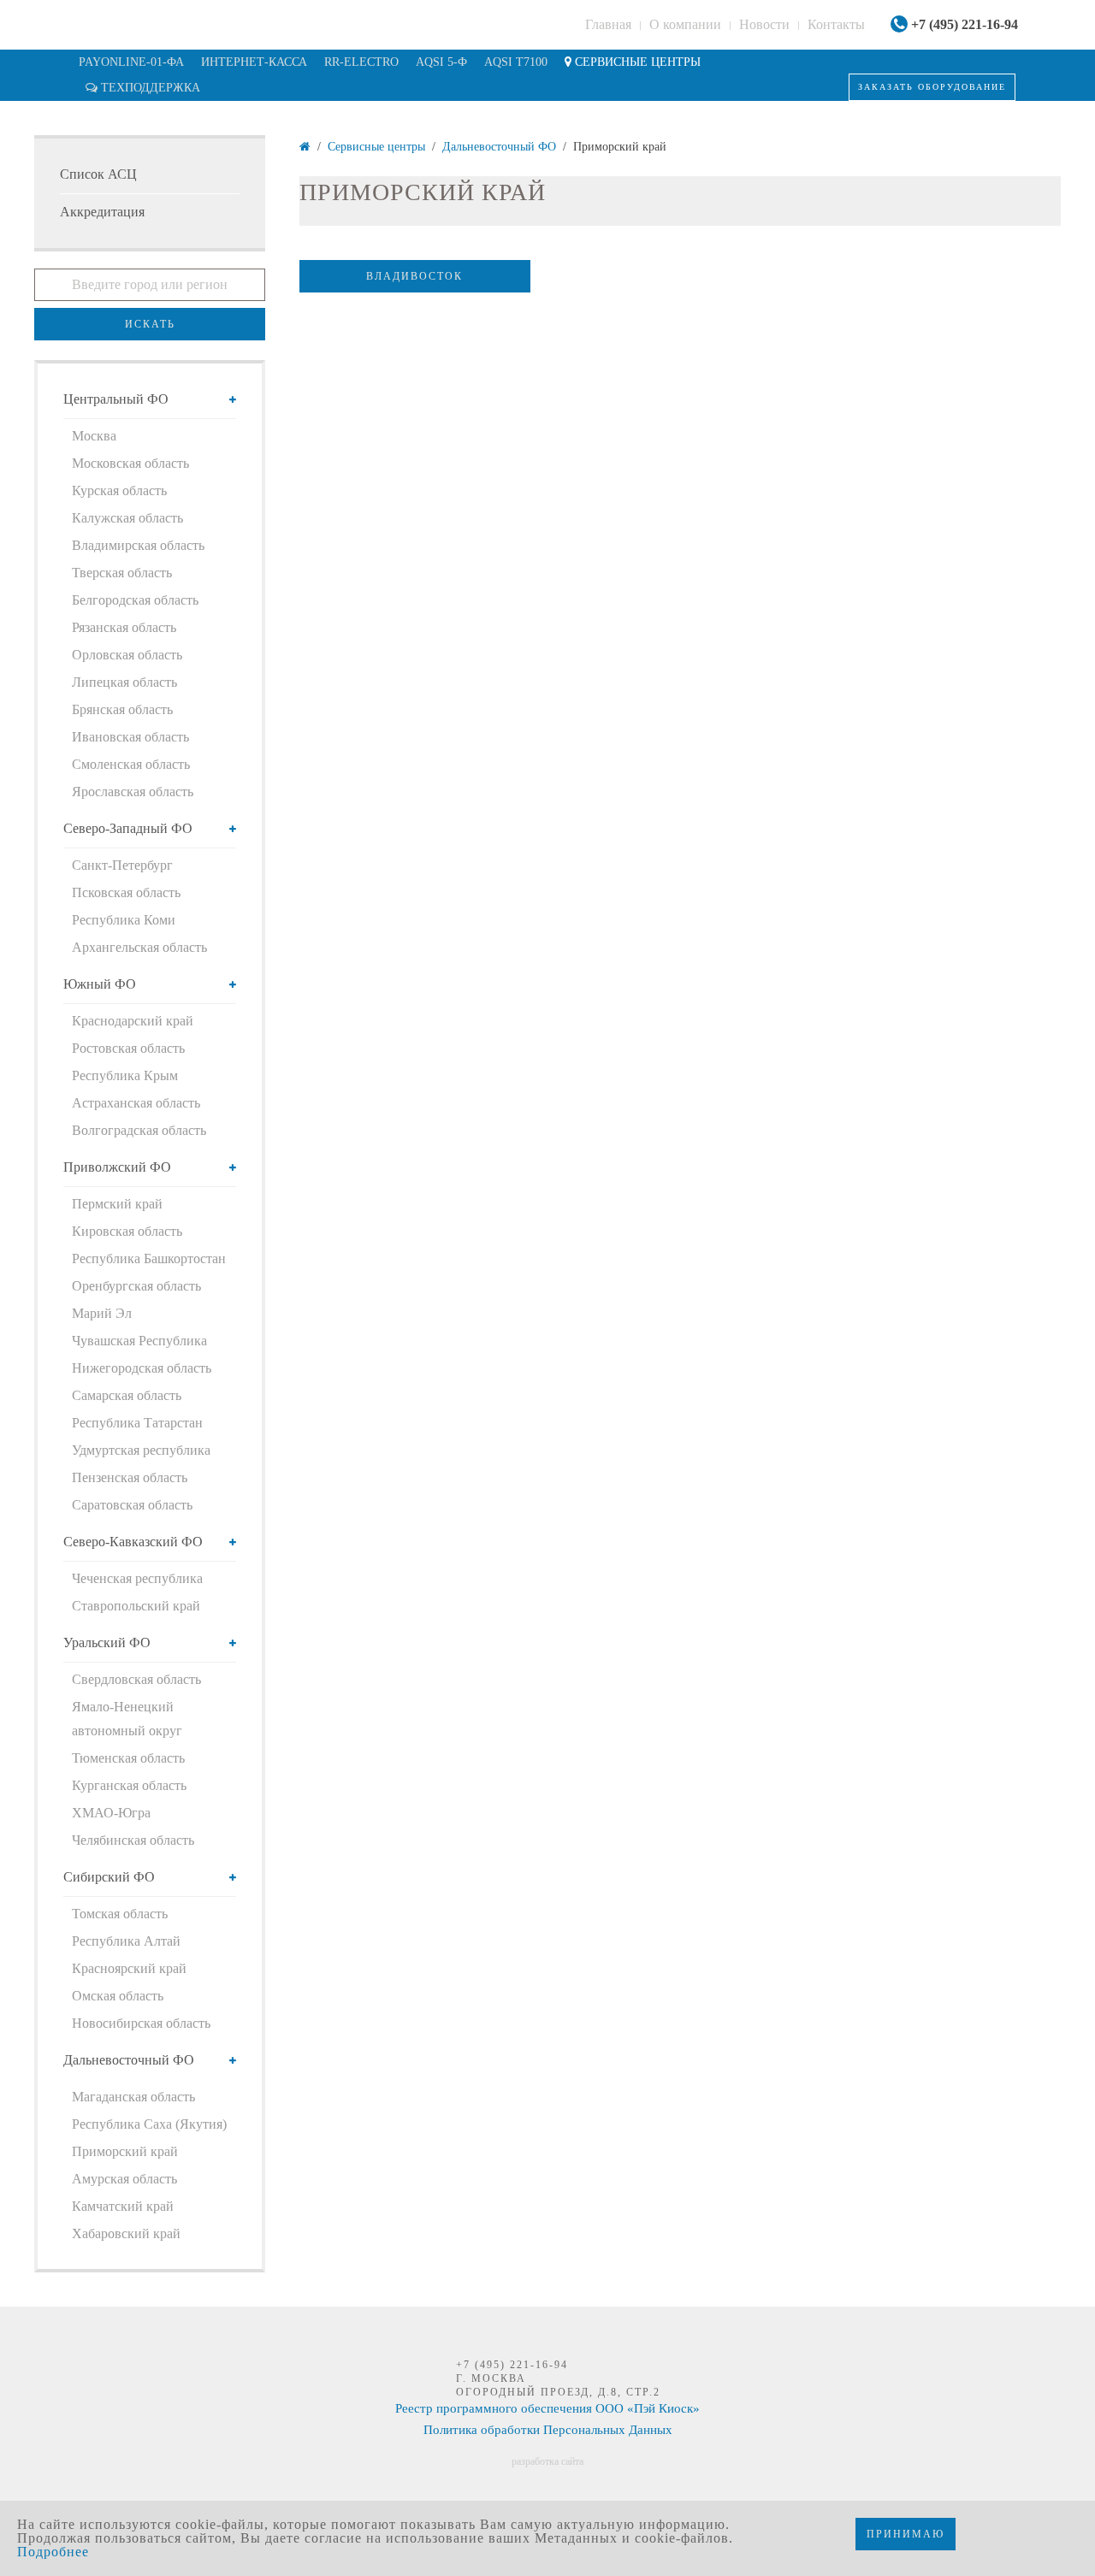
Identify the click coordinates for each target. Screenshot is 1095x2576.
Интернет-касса (254, 62)
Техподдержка (149, 88)
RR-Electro (361, 62)
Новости (764, 24)
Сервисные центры (636, 62)
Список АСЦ (98, 174)
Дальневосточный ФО (499, 147)
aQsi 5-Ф (441, 62)
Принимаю (906, 2534)
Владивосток (414, 276)
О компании (685, 24)
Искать (150, 324)
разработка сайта (547, 2461)
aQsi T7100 (516, 62)
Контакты (836, 24)
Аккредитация (102, 212)
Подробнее (53, 2552)
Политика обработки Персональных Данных (548, 2430)
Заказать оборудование (932, 87)
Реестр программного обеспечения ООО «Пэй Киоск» (547, 2408)
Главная (608, 24)
